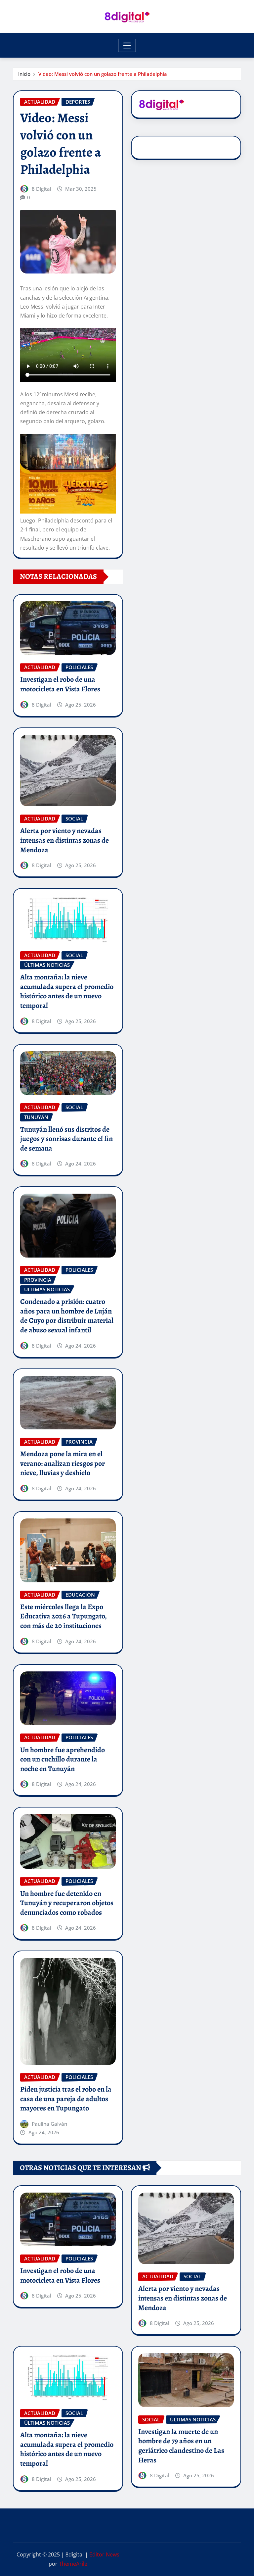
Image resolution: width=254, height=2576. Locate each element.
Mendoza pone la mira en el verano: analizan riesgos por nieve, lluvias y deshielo (63, 1463)
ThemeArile (73, 2564)
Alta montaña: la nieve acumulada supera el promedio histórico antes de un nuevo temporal (67, 991)
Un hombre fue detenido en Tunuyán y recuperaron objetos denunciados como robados (67, 1903)
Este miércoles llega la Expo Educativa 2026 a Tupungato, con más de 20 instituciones (63, 1616)
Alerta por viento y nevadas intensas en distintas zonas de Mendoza (64, 840)
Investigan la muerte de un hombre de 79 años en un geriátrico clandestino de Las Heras (181, 2446)
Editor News (104, 2554)
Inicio (24, 74)
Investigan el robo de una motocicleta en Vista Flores (60, 684)
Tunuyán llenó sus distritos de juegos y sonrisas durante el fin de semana (66, 1139)
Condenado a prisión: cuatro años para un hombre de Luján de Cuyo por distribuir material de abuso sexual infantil (67, 1316)
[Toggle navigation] (127, 45)
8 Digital (42, 189)
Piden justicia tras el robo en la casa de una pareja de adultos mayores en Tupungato (66, 2099)
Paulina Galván (49, 2124)
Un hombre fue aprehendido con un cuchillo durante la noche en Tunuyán (63, 1759)
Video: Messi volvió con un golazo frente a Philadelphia (103, 74)
